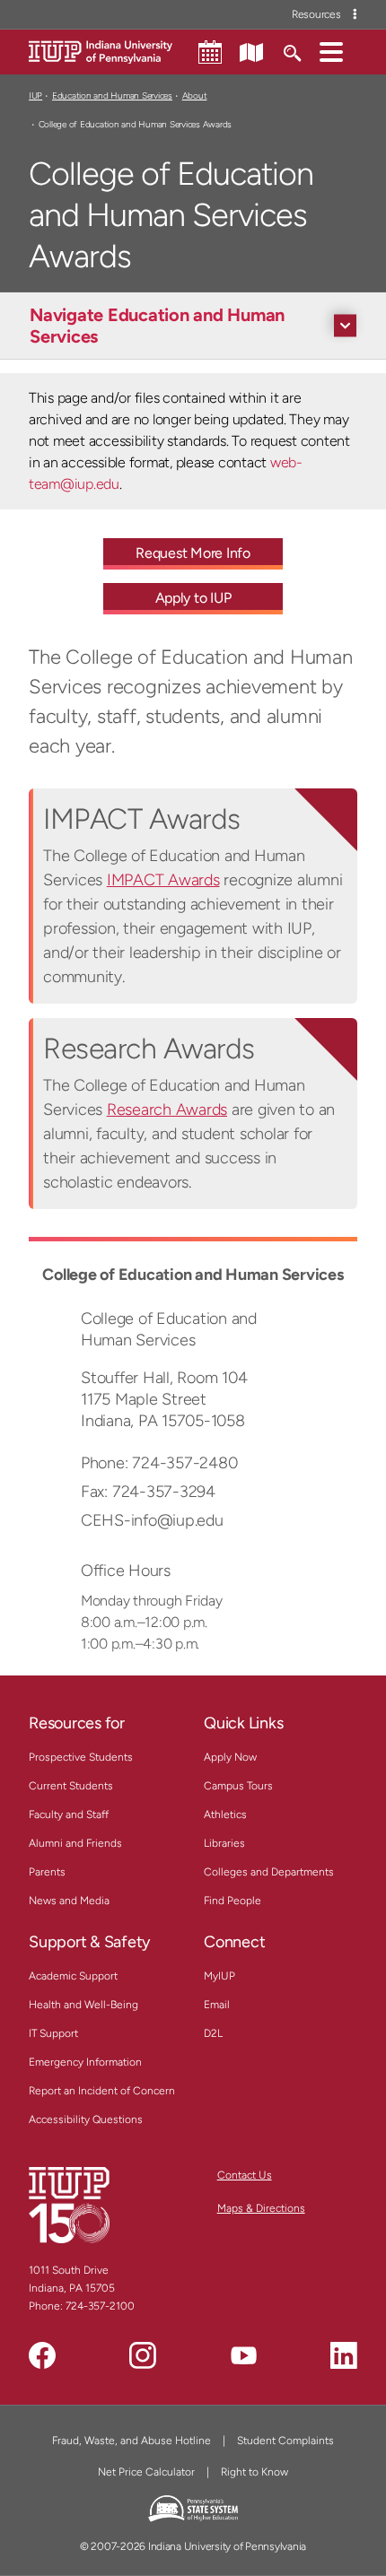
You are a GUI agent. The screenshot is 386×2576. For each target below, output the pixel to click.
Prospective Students (81, 1757)
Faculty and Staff (69, 1815)
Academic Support (73, 1976)
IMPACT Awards (163, 880)
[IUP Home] (101, 51)
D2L (213, 2033)
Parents (47, 1872)
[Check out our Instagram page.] (143, 2355)
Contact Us (245, 2175)
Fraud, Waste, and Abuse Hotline (132, 2441)
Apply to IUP (193, 598)
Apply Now (230, 1757)
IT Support (53, 2033)
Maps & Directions (261, 2208)
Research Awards (167, 1110)
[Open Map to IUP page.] (251, 51)
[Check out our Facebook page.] (42, 2355)
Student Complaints (285, 2441)
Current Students (71, 1786)
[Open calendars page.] (210, 52)
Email (217, 2005)
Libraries (224, 1843)
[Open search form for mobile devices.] (291, 51)
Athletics (225, 1815)
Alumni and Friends (75, 1843)
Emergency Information (85, 2062)
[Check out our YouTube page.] (243, 2355)
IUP (35, 96)
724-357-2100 (100, 2306)
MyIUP (219, 1976)
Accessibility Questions (86, 2119)
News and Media (69, 1901)
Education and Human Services (112, 96)
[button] (331, 51)
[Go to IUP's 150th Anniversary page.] (69, 2205)
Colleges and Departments (269, 1872)
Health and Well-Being (83, 2005)
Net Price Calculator (146, 2472)
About (195, 96)
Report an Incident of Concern (102, 2091)
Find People (232, 1901)
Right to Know (254, 2472)
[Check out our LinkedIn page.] (344, 2355)
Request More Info (193, 553)
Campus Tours (238, 1786)
